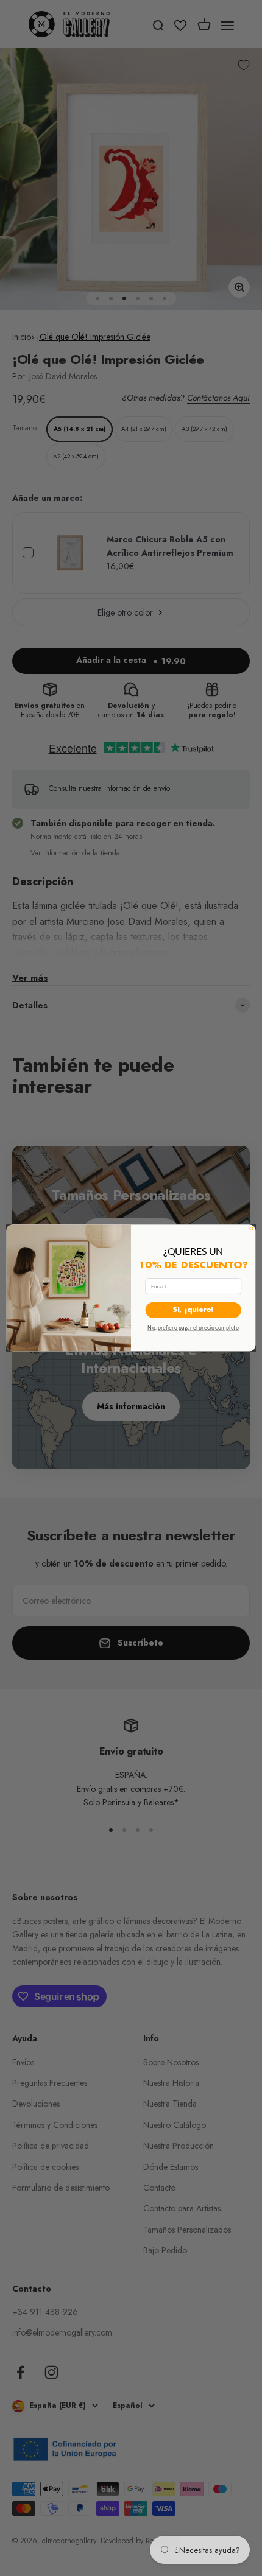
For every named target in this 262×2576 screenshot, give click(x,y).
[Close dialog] (251, 1229)
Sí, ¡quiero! (193, 1311)
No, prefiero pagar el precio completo (193, 1328)
